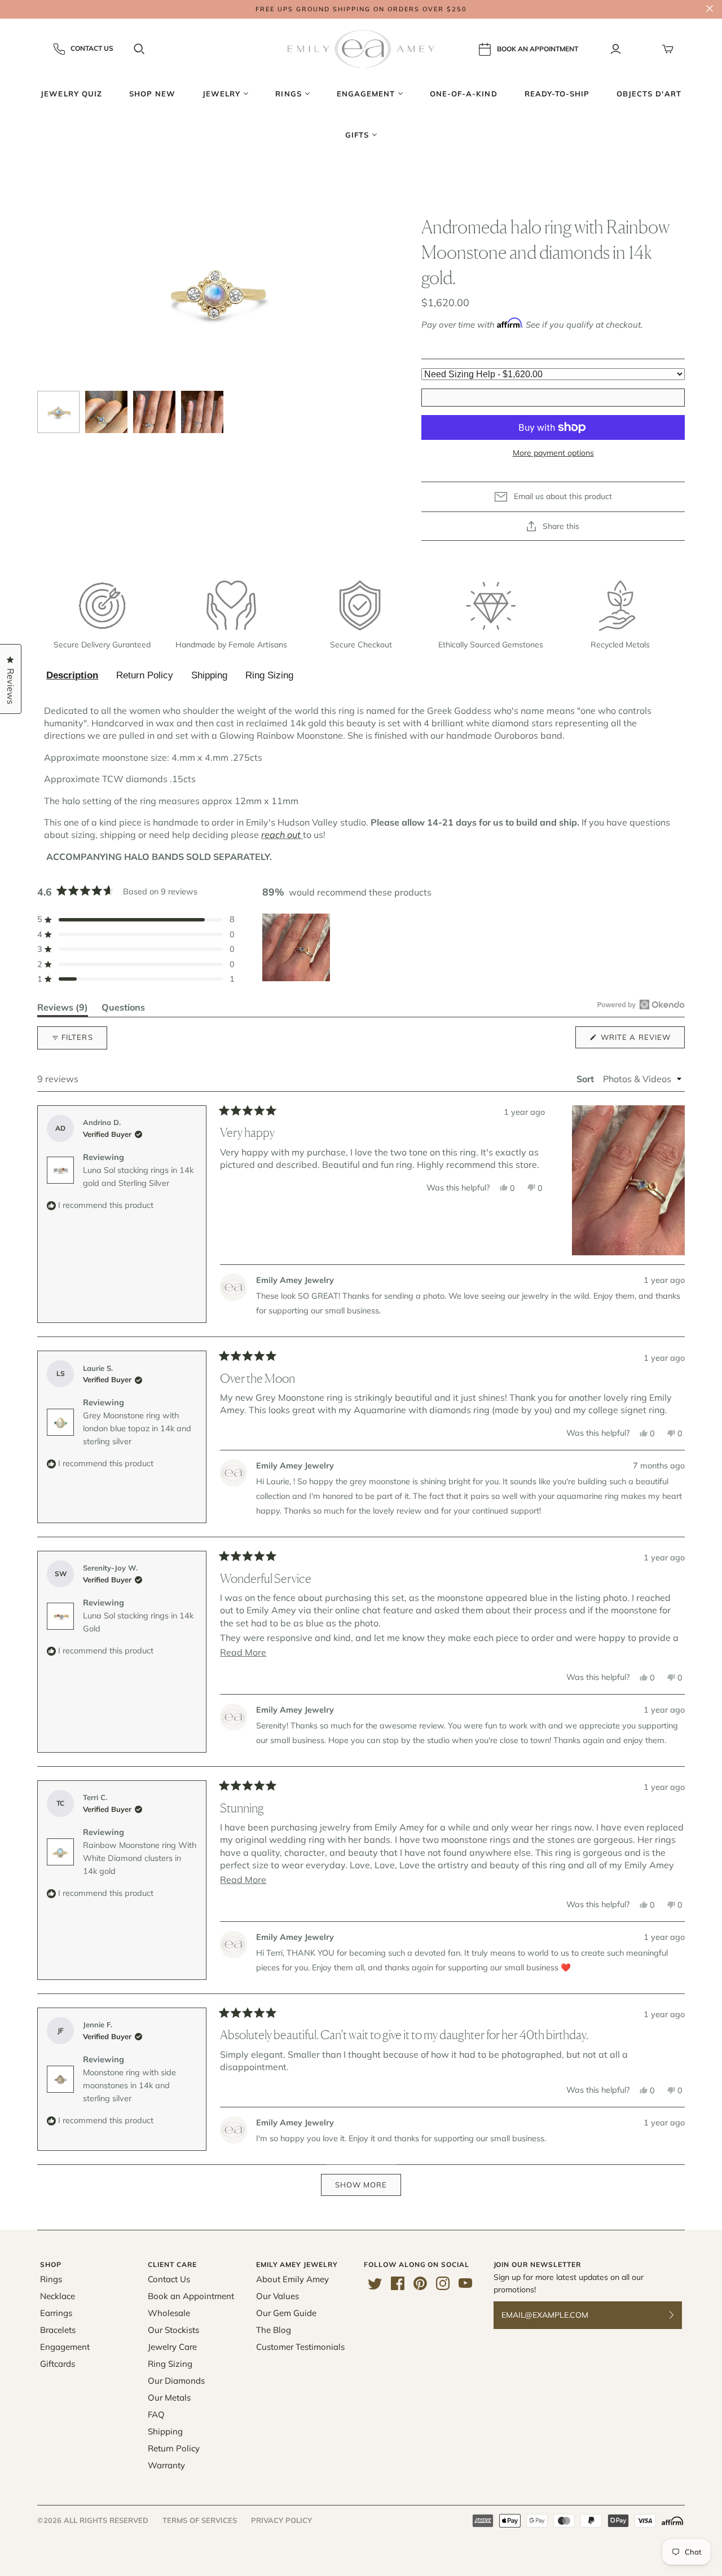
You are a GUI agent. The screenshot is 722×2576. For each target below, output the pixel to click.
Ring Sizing (269, 675)
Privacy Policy (281, 2520)
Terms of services (200, 2520)
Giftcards (58, 2364)
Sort (586, 1079)
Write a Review (642, 1040)
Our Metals (169, 2398)
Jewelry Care (172, 2347)
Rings (51, 2279)
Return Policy (145, 675)
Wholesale (169, 2313)
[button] (136, 919)
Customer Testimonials (300, 2347)
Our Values (278, 2296)
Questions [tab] (123, 1009)
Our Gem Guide (286, 2313)
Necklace (58, 2296)
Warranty (166, 2465)
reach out (281, 835)
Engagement (65, 2347)
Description (72, 675)
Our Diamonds (176, 2381)
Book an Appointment (191, 2296)
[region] (297, 947)
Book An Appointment (538, 48)
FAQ (156, 2414)
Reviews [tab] (63, 1009)
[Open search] (139, 49)
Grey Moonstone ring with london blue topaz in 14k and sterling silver (137, 1428)
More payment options (553, 453)
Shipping (209, 675)
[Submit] (679, 2315)
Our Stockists (173, 2330)
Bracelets (58, 2330)
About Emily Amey (292, 2279)
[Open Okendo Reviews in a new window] (641, 1004)
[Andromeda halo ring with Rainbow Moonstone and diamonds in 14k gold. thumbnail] (58, 412)
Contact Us (92, 48)
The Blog (274, 2330)
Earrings (56, 2313)
